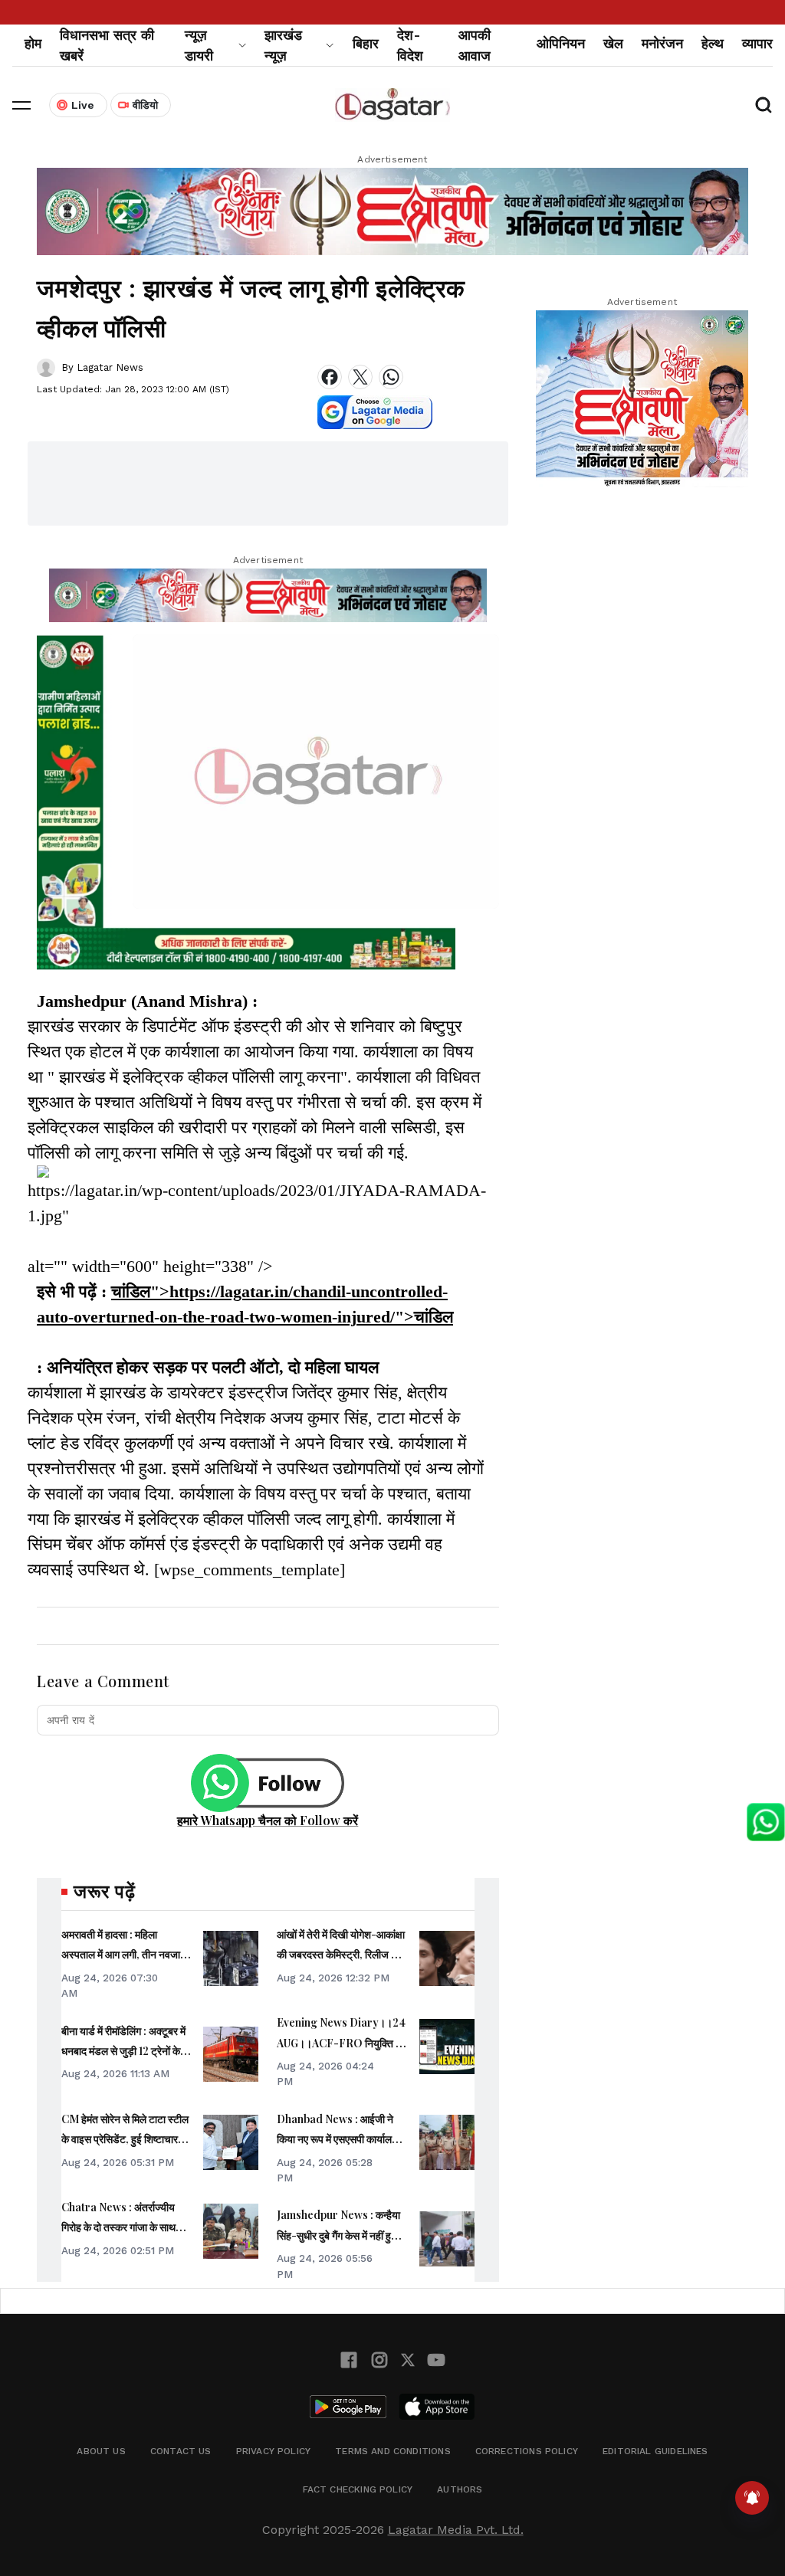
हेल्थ (713, 43)
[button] (21, 105)
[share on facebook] (330, 377)
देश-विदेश (410, 45)
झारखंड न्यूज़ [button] (283, 45)
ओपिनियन (561, 43)
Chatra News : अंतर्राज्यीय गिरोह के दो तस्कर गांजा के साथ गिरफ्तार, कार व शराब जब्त (118, 2227)
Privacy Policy (274, 2451)
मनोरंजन (662, 43)
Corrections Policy (527, 2451)
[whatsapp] (391, 377)
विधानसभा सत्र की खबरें (107, 45)
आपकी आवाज (475, 45)
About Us (101, 2451)
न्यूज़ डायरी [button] (199, 45)
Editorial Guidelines (655, 2451)
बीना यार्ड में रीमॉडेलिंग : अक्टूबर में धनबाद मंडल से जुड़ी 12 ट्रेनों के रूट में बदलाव (123, 2051)
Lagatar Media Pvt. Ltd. (456, 2530)
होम (33, 43)
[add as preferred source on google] (375, 412)
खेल (613, 43)
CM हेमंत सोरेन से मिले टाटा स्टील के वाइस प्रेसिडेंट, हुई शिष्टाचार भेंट (125, 2139)
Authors (460, 2489)
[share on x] (360, 377)
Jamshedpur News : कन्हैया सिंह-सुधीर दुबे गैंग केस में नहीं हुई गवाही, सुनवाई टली (338, 2235)
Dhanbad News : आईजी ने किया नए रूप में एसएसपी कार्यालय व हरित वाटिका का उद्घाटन (341, 2139)
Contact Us (181, 2451)
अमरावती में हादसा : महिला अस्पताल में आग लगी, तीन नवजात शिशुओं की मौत (124, 1955)
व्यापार (757, 43)
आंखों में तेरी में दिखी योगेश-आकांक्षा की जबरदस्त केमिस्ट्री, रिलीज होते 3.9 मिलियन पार (341, 1955)
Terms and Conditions (393, 2451)
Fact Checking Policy (358, 2489)
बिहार (366, 43)
